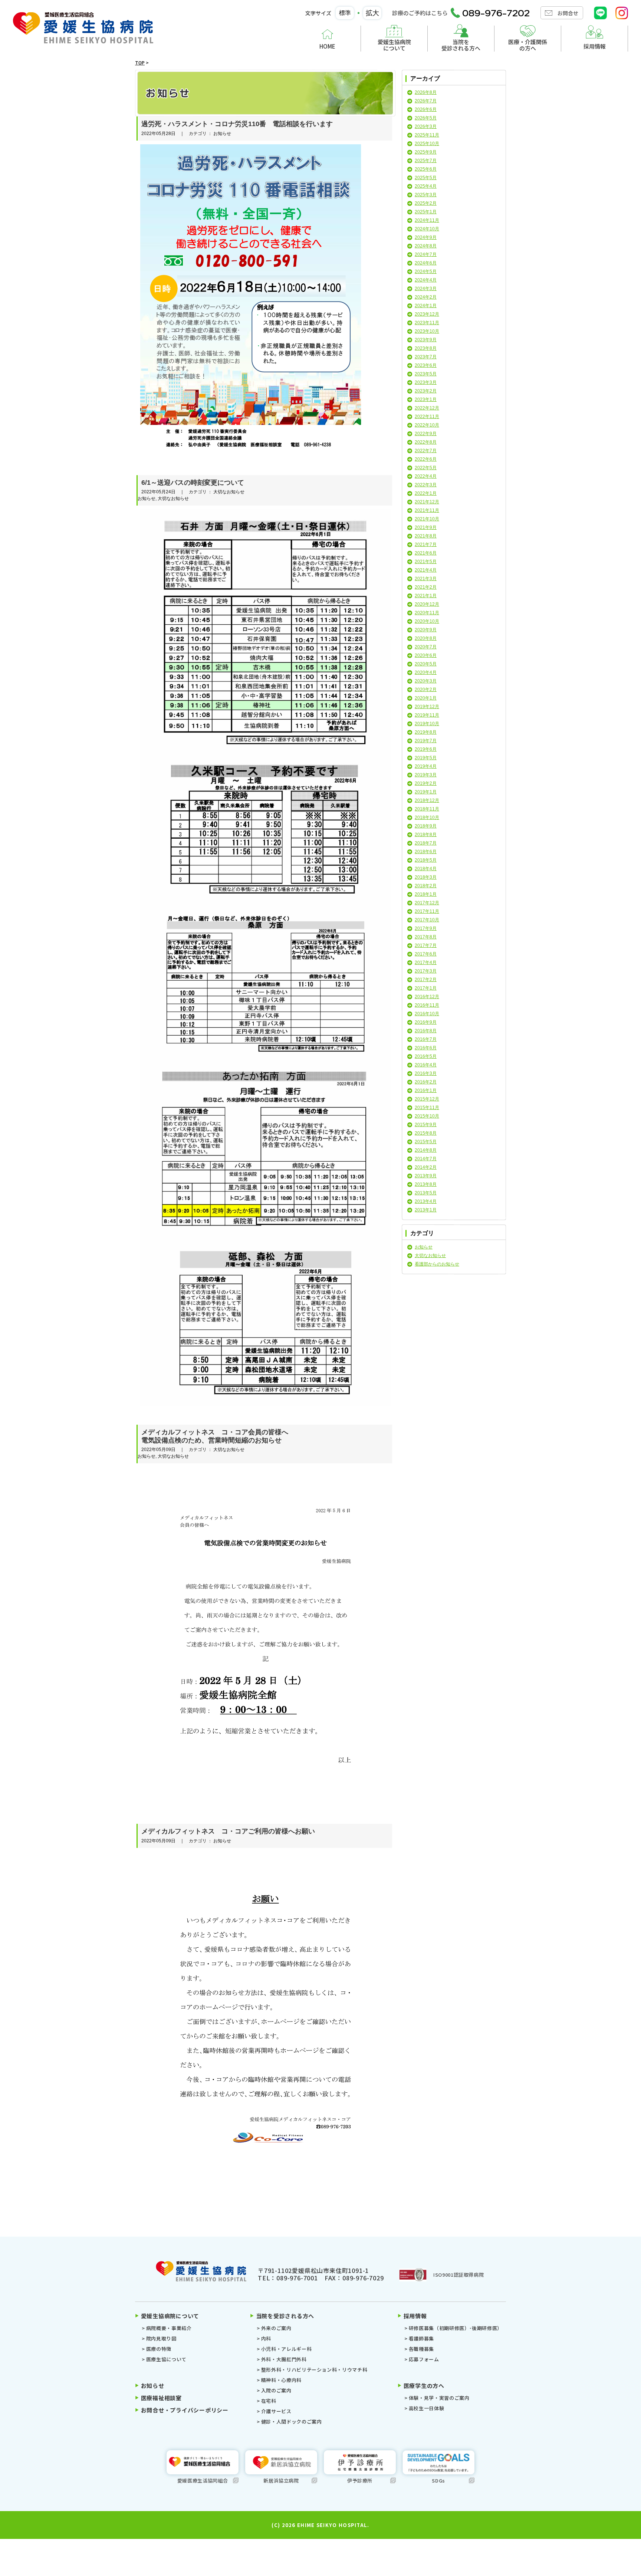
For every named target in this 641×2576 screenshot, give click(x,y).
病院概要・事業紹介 (169, 2328)
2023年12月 (427, 314)
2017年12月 (427, 903)
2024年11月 (427, 220)
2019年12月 (427, 707)
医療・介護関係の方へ (528, 45)
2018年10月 (427, 817)
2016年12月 (427, 997)
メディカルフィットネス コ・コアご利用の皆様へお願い (228, 1831)
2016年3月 (426, 1073)
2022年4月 (426, 476)
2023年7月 (426, 357)
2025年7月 (426, 161)
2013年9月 (426, 1176)
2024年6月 (426, 263)
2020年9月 (426, 630)
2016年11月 (427, 1005)
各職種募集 (421, 2349)
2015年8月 (426, 1133)
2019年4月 (426, 766)
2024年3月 (426, 289)
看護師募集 (421, 2338)
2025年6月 (426, 169)
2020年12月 (427, 604)
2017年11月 (427, 911)
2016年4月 (426, 1065)
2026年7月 (426, 101)
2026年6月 (426, 109)
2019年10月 (427, 724)
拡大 (372, 13)
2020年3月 (426, 681)
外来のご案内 (276, 2328)
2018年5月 (426, 860)
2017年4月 (426, 963)
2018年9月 (426, 826)
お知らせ (424, 1247)
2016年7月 (426, 1039)
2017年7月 (426, 945)
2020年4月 (426, 672)
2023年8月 (426, 348)
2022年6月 (426, 459)
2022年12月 (427, 408)
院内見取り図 (161, 2338)
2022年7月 (426, 451)
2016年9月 (426, 1022)
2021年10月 (427, 519)
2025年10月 (427, 144)
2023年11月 (427, 323)
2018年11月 (427, 809)
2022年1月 (426, 493)
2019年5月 (426, 758)
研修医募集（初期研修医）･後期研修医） (456, 2328)
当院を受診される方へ (461, 45)
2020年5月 (426, 664)
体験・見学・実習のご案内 (439, 2398)
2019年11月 (427, 715)
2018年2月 (426, 886)
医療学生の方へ (424, 2386)
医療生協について (166, 2359)
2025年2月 (426, 203)
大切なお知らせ (430, 1256)
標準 (345, 13)
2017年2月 (426, 980)
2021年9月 (426, 527)
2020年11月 (427, 613)
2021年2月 (426, 587)
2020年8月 (426, 638)
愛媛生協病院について (394, 45)
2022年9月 (426, 434)
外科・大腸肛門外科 (284, 2359)
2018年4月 (426, 869)
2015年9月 (426, 1125)
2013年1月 (426, 1210)
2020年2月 (426, 690)
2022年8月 (426, 442)
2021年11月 (427, 510)
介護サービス (276, 2411)
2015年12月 (427, 1099)
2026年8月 (426, 92)
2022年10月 (427, 425)
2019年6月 (426, 749)
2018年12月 (427, 800)
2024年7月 (426, 254)
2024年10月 (427, 229)
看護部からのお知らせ (437, 1264)
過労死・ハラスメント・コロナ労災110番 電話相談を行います (237, 124)
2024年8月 (426, 246)
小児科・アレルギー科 (286, 2349)
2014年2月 (426, 1167)
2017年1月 (426, 988)
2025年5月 (426, 178)
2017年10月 (427, 920)
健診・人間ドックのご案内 (291, 2422)
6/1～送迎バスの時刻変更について (193, 483)
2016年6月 (426, 1048)
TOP (140, 62)
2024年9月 (426, 237)
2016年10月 (427, 1014)
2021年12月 (427, 502)
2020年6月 (426, 655)
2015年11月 (427, 1108)
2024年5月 (426, 272)
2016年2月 (426, 1082)
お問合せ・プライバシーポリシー (185, 2410)
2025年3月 (426, 195)
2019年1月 (426, 792)
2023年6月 (426, 365)
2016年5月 (426, 1056)
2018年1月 (426, 894)
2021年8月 (426, 536)
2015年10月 (427, 1116)
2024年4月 (426, 280)
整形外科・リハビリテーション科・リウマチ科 (314, 2370)
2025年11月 (427, 135)
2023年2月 (426, 391)
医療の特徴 (159, 2349)
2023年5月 (426, 374)
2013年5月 (426, 1193)
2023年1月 (426, 399)
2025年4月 (426, 186)
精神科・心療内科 (281, 2380)
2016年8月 (426, 1031)
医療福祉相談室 (161, 2398)
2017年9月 (426, 928)
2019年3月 (426, 775)
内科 (266, 2338)
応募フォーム (424, 2359)
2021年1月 (426, 596)
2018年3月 (426, 877)
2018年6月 (426, 852)
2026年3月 (426, 126)
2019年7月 (426, 741)
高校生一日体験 (426, 2408)
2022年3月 (426, 485)
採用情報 (595, 46)
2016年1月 (426, 1090)
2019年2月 (426, 783)
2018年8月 (426, 835)
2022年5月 (426, 468)
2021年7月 (426, 545)
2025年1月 (426, 212)
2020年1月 (426, 698)
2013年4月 (426, 1201)
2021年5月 (426, 562)
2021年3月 (426, 579)
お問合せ (568, 13)
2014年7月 (426, 1159)
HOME (327, 46)
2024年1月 (426, 306)
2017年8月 (426, 937)
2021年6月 (426, 553)
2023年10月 (427, 331)
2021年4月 (426, 570)
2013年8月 (426, 1184)
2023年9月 (426, 340)
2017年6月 (426, 954)
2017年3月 (426, 971)
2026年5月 (426, 118)
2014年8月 (426, 1150)
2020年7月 (426, 647)
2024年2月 (426, 297)
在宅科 (269, 2401)
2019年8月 (426, 732)
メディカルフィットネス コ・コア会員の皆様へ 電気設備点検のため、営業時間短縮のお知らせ (215, 1436)
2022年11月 (427, 417)
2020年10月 (427, 621)
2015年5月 (426, 1142)
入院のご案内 (276, 2390)
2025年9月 (426, 152)
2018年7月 (426, 843)
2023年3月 (426, 382)
